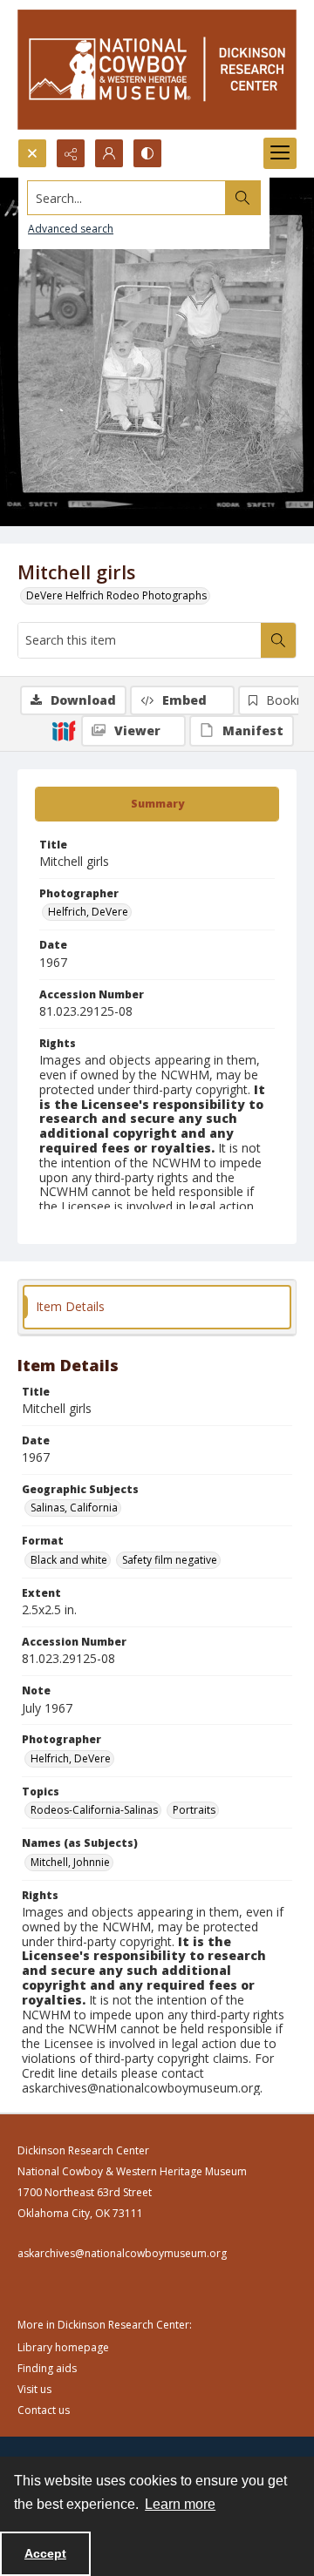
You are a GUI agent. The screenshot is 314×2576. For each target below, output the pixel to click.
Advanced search (71, 229)
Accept (45, 2553)
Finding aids (47, 2368)
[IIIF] (64, 730)
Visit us (34, 2389)
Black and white (69, 1560)
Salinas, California (74, 1508)
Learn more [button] (180, 2504)
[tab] (157, 804)
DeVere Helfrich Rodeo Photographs (116, 595)
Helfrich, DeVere (88, 912)
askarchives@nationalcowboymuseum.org (122, 2253)
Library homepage (63, 2347)
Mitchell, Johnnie (70, 1862)
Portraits (194, 1810)
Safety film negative (170, 1560)
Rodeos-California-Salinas (94, 1810)
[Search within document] (278, 640)
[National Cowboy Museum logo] (157, 69)
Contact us (44, 2410)
